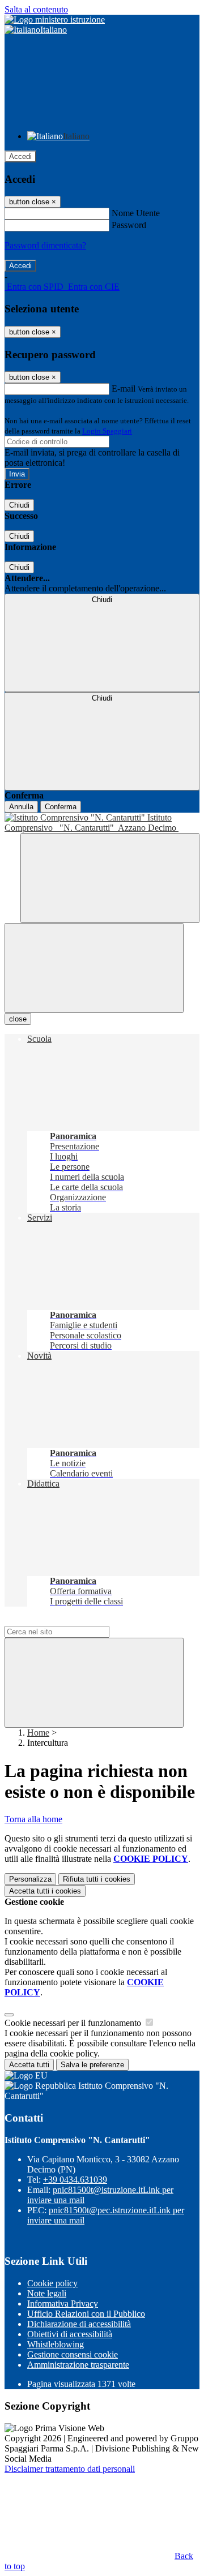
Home (38, 1733)
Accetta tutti (45, 1891)
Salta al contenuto (36, 9)
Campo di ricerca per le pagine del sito (73, 1620)
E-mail (124, 388)
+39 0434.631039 (75, 2180)
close (18, 1019)
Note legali (47, 2293)
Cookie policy (52, 2283)
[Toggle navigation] (94, 968)
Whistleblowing (56, 2344)
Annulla (21, 807)
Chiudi (19, 505)
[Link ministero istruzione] (55, 20)
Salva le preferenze (92, 2065)
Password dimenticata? (45, 245)
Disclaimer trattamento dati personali (70, 2469)
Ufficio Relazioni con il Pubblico (86, 2314)
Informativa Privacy (63, 2304)
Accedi (20, 156)
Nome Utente (136, 213)
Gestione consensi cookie (73, 2354)
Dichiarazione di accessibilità (79, 2324)
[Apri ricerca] (110, 878)
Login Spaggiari (107, 431)
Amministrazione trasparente (78, 2365)
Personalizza (30, 1879)
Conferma (61, 807)
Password (129, 225)
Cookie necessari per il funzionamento (74, 2023)
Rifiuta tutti (97, 1879)
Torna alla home (33, 1819)
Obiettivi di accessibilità (70, 2334)
